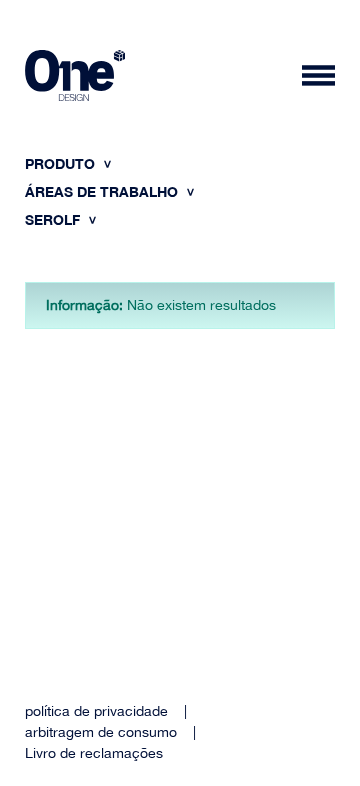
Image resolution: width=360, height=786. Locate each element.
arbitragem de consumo (101, 732)
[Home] (75, 78)
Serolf (54, 219)
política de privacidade (96, 711)
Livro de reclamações (94, 753)
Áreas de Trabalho (103, 191)
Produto (62, 163)
